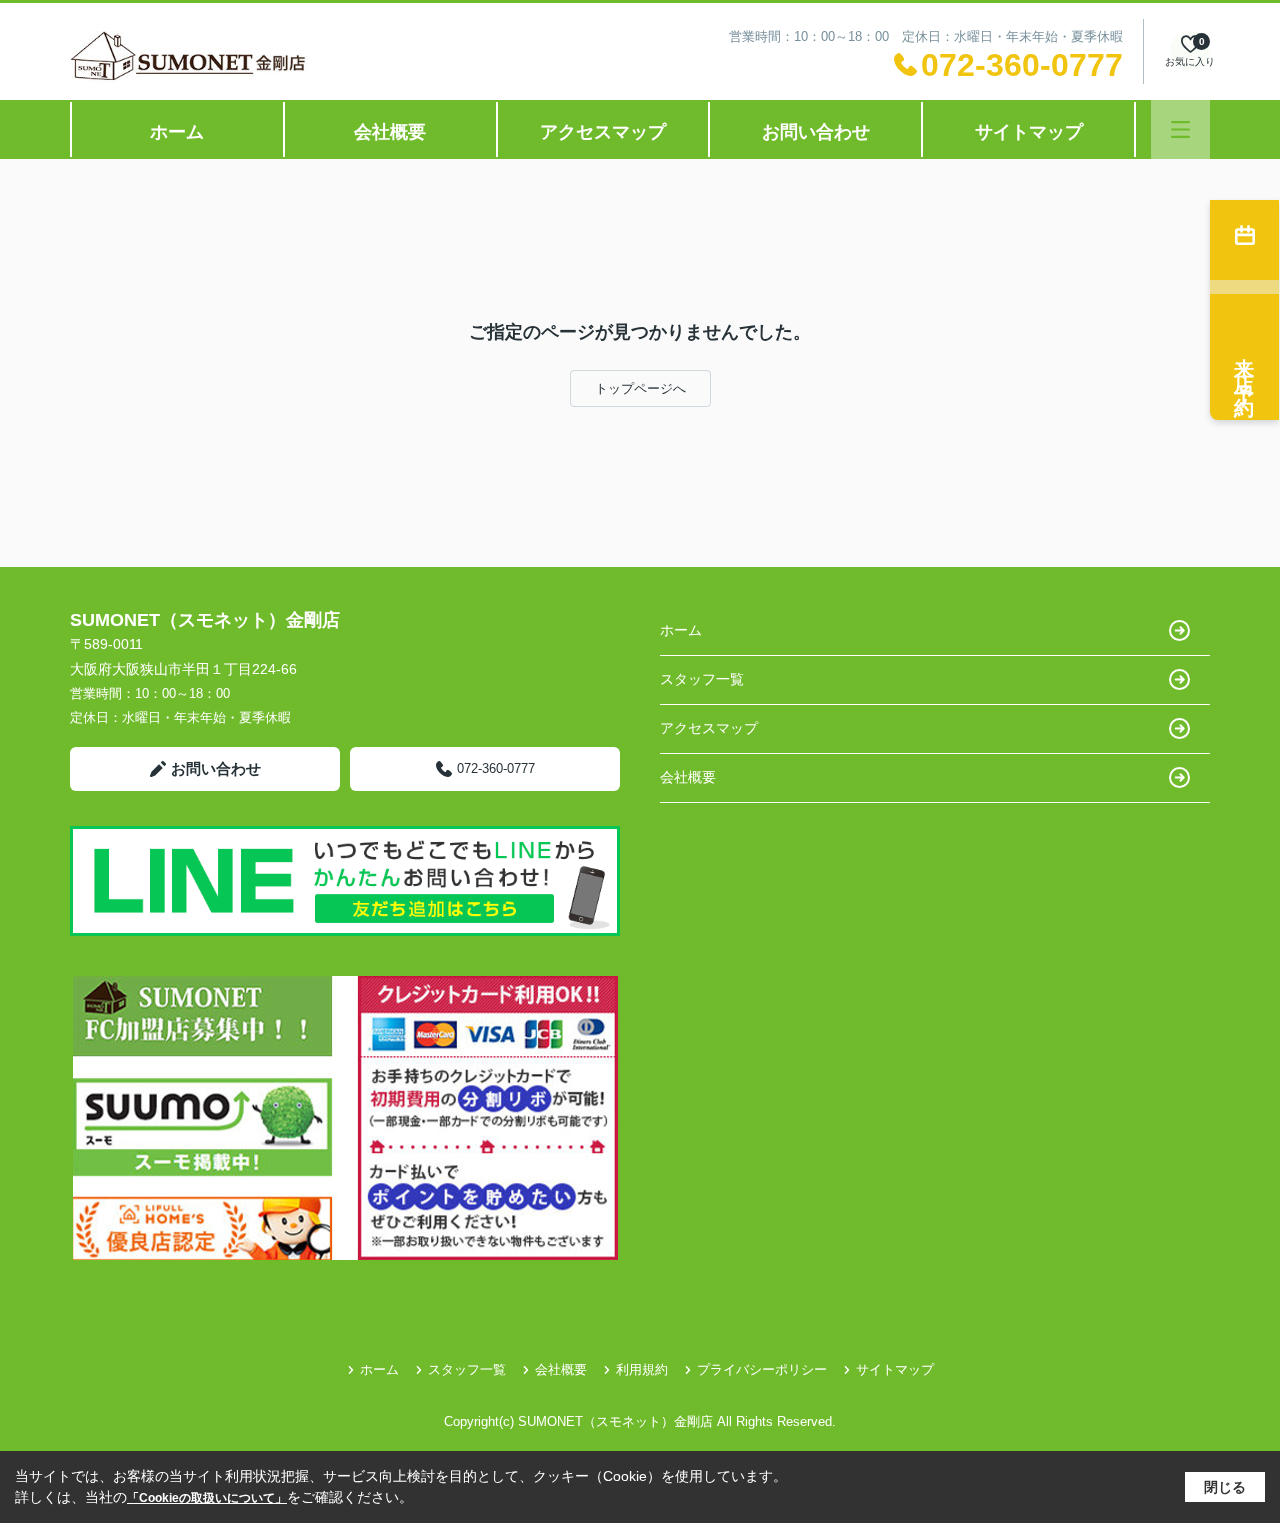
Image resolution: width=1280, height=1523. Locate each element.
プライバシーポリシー (762, 1369)
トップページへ (640, 388)
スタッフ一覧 (702, 679)
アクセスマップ (603, 132)
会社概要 (390, 132)
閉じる (1225, 1487)
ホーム (177, 132)
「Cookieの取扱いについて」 (207, 1498)
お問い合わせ (816, 132)
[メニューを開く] (1180, 129)
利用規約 (642, 1369)
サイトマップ (1029, 132)
